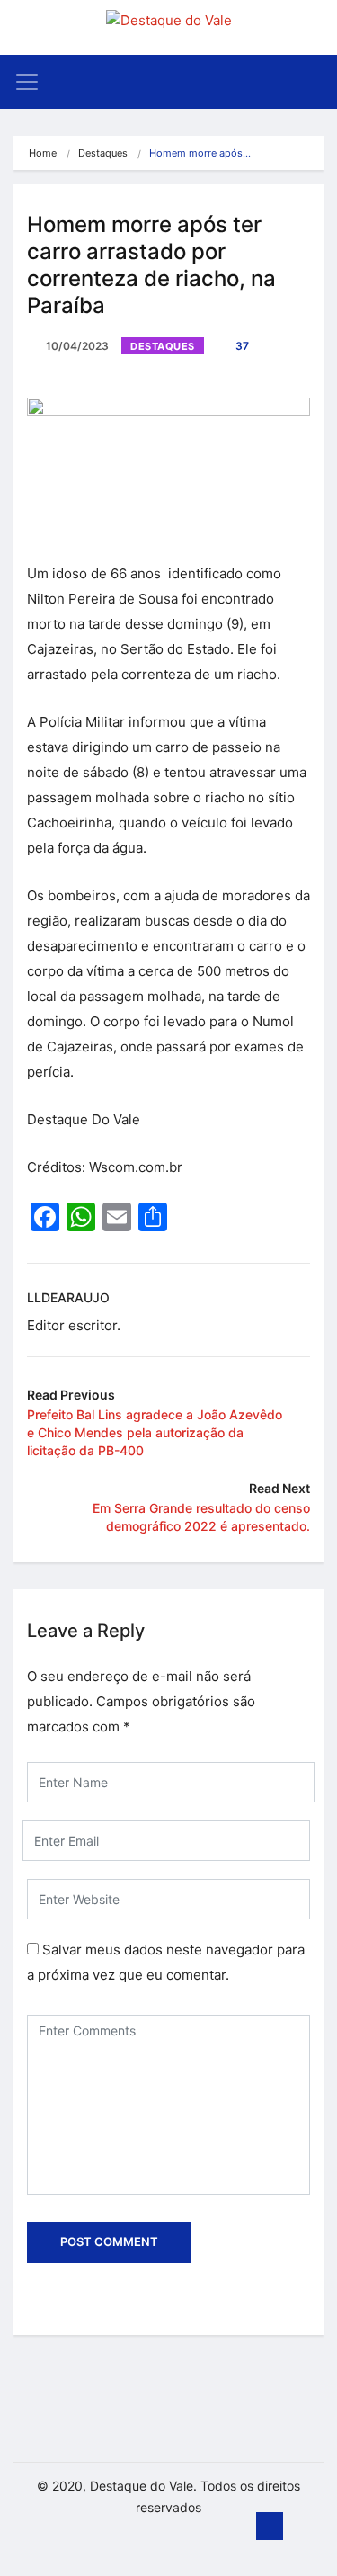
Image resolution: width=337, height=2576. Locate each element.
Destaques (103, 153)
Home (43, 153)
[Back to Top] (270, 2527)
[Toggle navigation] (27, 82)
